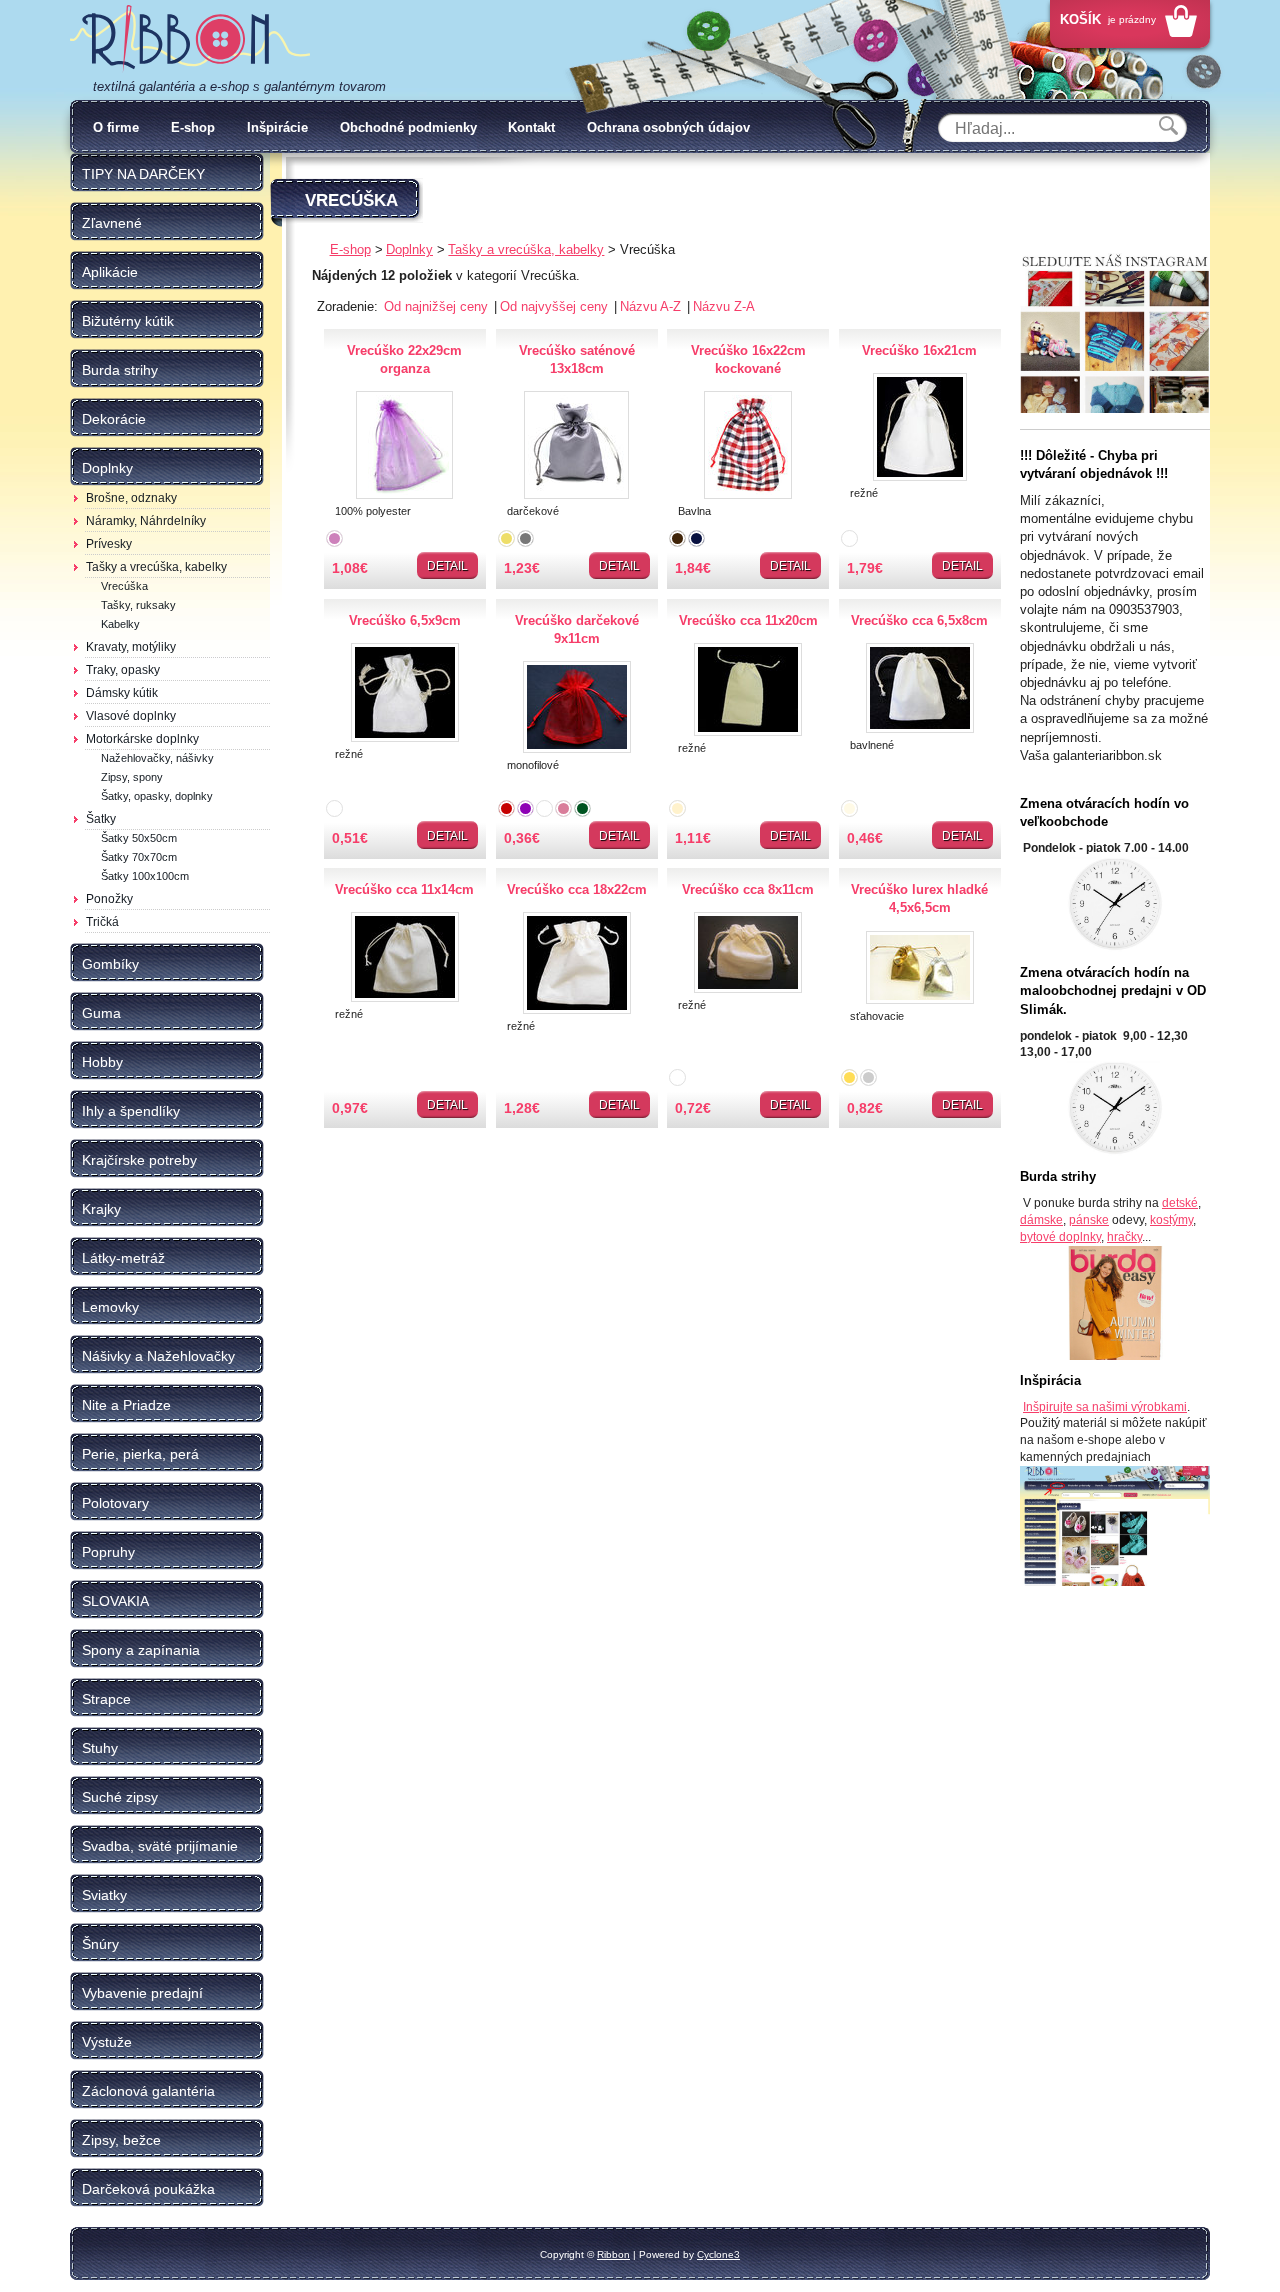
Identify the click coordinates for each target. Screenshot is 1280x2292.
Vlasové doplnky (131, 716)
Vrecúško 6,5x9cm (405, 620)
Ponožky (109, 899)
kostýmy (1171, 1220)
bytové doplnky (1060, 1237)
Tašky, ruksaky (138, 605)
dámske (1041, 1220)
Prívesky (109, 544)
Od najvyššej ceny (556, 306)
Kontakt (531, 127)
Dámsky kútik (122, 693)
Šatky (101, 819)
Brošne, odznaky (131, 498)
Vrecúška (124, 586)
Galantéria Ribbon (190, 39)
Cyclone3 (718, 2254)
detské (1180, 1203)
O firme (116, 127)
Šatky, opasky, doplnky (157, 796)
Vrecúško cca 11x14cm (404, 889)
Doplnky (409, 249)
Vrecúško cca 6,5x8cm (919, 620)
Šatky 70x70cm (139, 857)
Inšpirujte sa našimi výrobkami (1105, 1407)
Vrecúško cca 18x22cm (577, 889)
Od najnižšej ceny (438, 306)
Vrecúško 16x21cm (919, 350)
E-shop (193, 127)
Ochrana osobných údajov (668, 127)
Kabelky (120, 624)
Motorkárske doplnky (142, 739)
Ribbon (613, 2254)
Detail (447, 566)
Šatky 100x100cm (145, 876)
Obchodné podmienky (408, 127)
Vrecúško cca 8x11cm (748, 889)
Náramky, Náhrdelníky (146, 521)
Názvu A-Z (652, 306)
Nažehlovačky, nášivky (157, 758)
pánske (1089, 1220)
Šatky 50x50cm (139, 838)
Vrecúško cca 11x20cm (748, 620)
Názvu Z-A (724, 306)
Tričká (102, 922)
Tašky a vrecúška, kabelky (156, 567)
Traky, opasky (123, 670)
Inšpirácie (277, 127)
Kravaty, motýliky (131, 647)
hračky (1124, 1237)
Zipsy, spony (132, 777)
